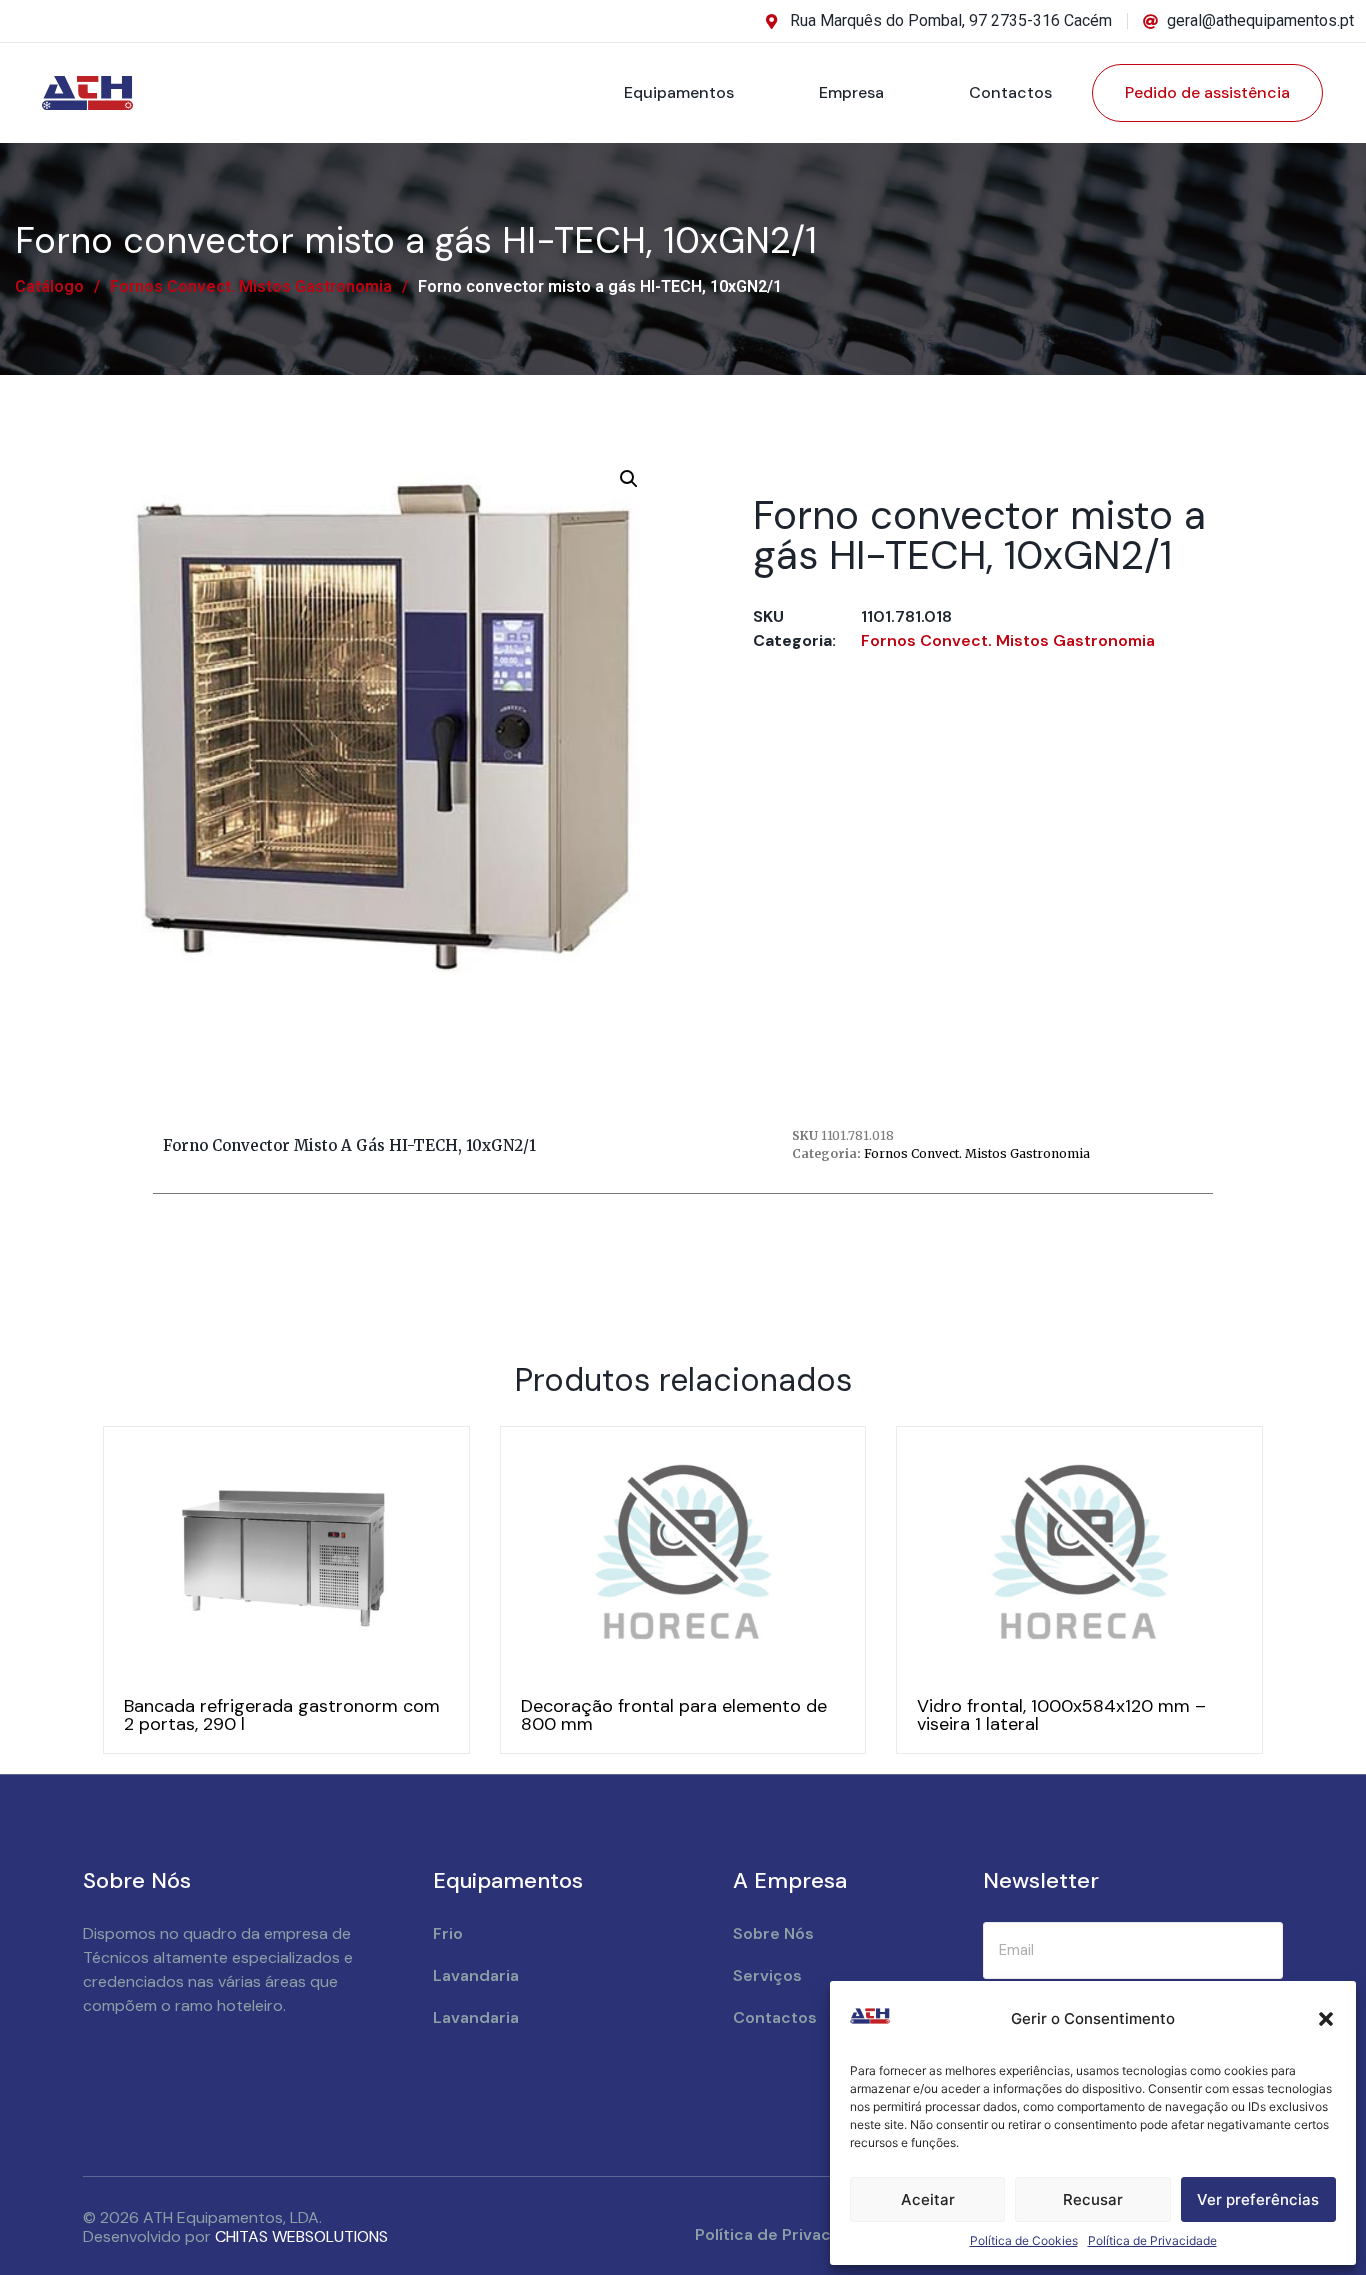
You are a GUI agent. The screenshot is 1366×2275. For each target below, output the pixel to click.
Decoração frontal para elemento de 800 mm (674, 1715)
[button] (1326, 2019)
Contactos (1010, 92)
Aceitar (928, 2199)
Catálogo (49, 286)
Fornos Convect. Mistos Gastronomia (251, 286)
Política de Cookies (1024, 2240)
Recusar (1093, 2199)
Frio (448, 1933)
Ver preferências (1258, 2199)
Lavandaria (476, 1975)
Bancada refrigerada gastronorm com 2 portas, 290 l (282, 1715)
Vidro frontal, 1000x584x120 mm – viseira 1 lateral (1061, 1715)
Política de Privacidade (1152, 2240)
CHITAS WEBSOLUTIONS (301, 2236)
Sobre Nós (773, 1933)
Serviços (767, 1975)
